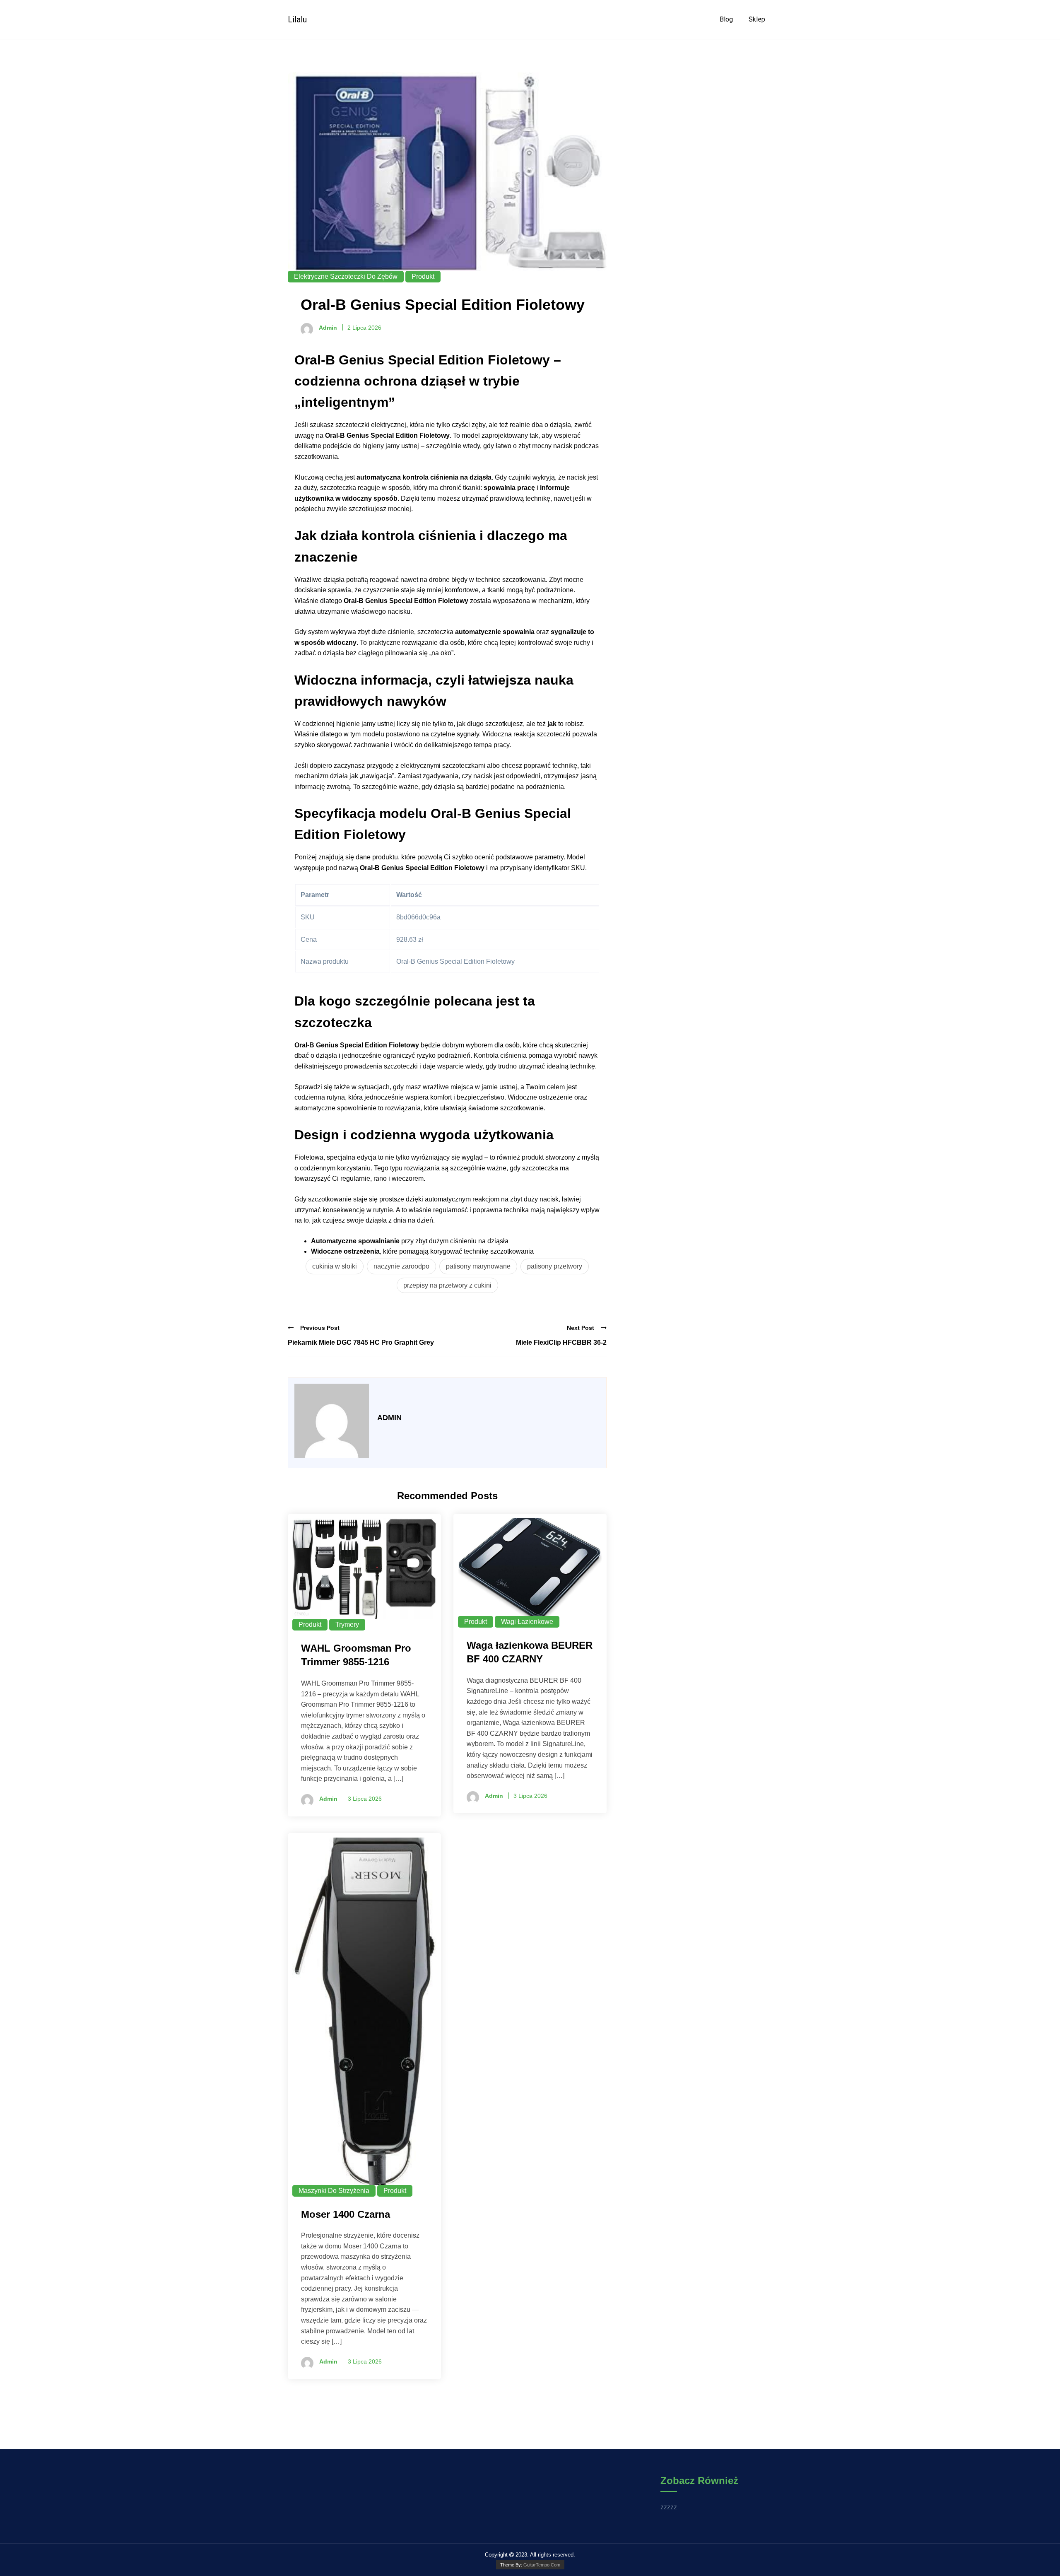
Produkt (423, 276)
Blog (726, 19)
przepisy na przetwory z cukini (447, 1285)
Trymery (347, 1624)
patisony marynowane (478, 1266)
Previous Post (320, 1328)
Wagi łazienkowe (527, 1622)
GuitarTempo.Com (542, 2565)
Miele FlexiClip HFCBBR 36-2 (561, 1342)
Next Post (581, 1328)
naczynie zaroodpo (401, 1266)
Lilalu (297, 19)
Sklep (757, 19)
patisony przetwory (555, 1266)
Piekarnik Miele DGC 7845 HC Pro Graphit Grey (361, 1342)
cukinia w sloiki (335, 1266)
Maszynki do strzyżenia (334, 2191)
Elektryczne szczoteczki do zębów (346, 276)
